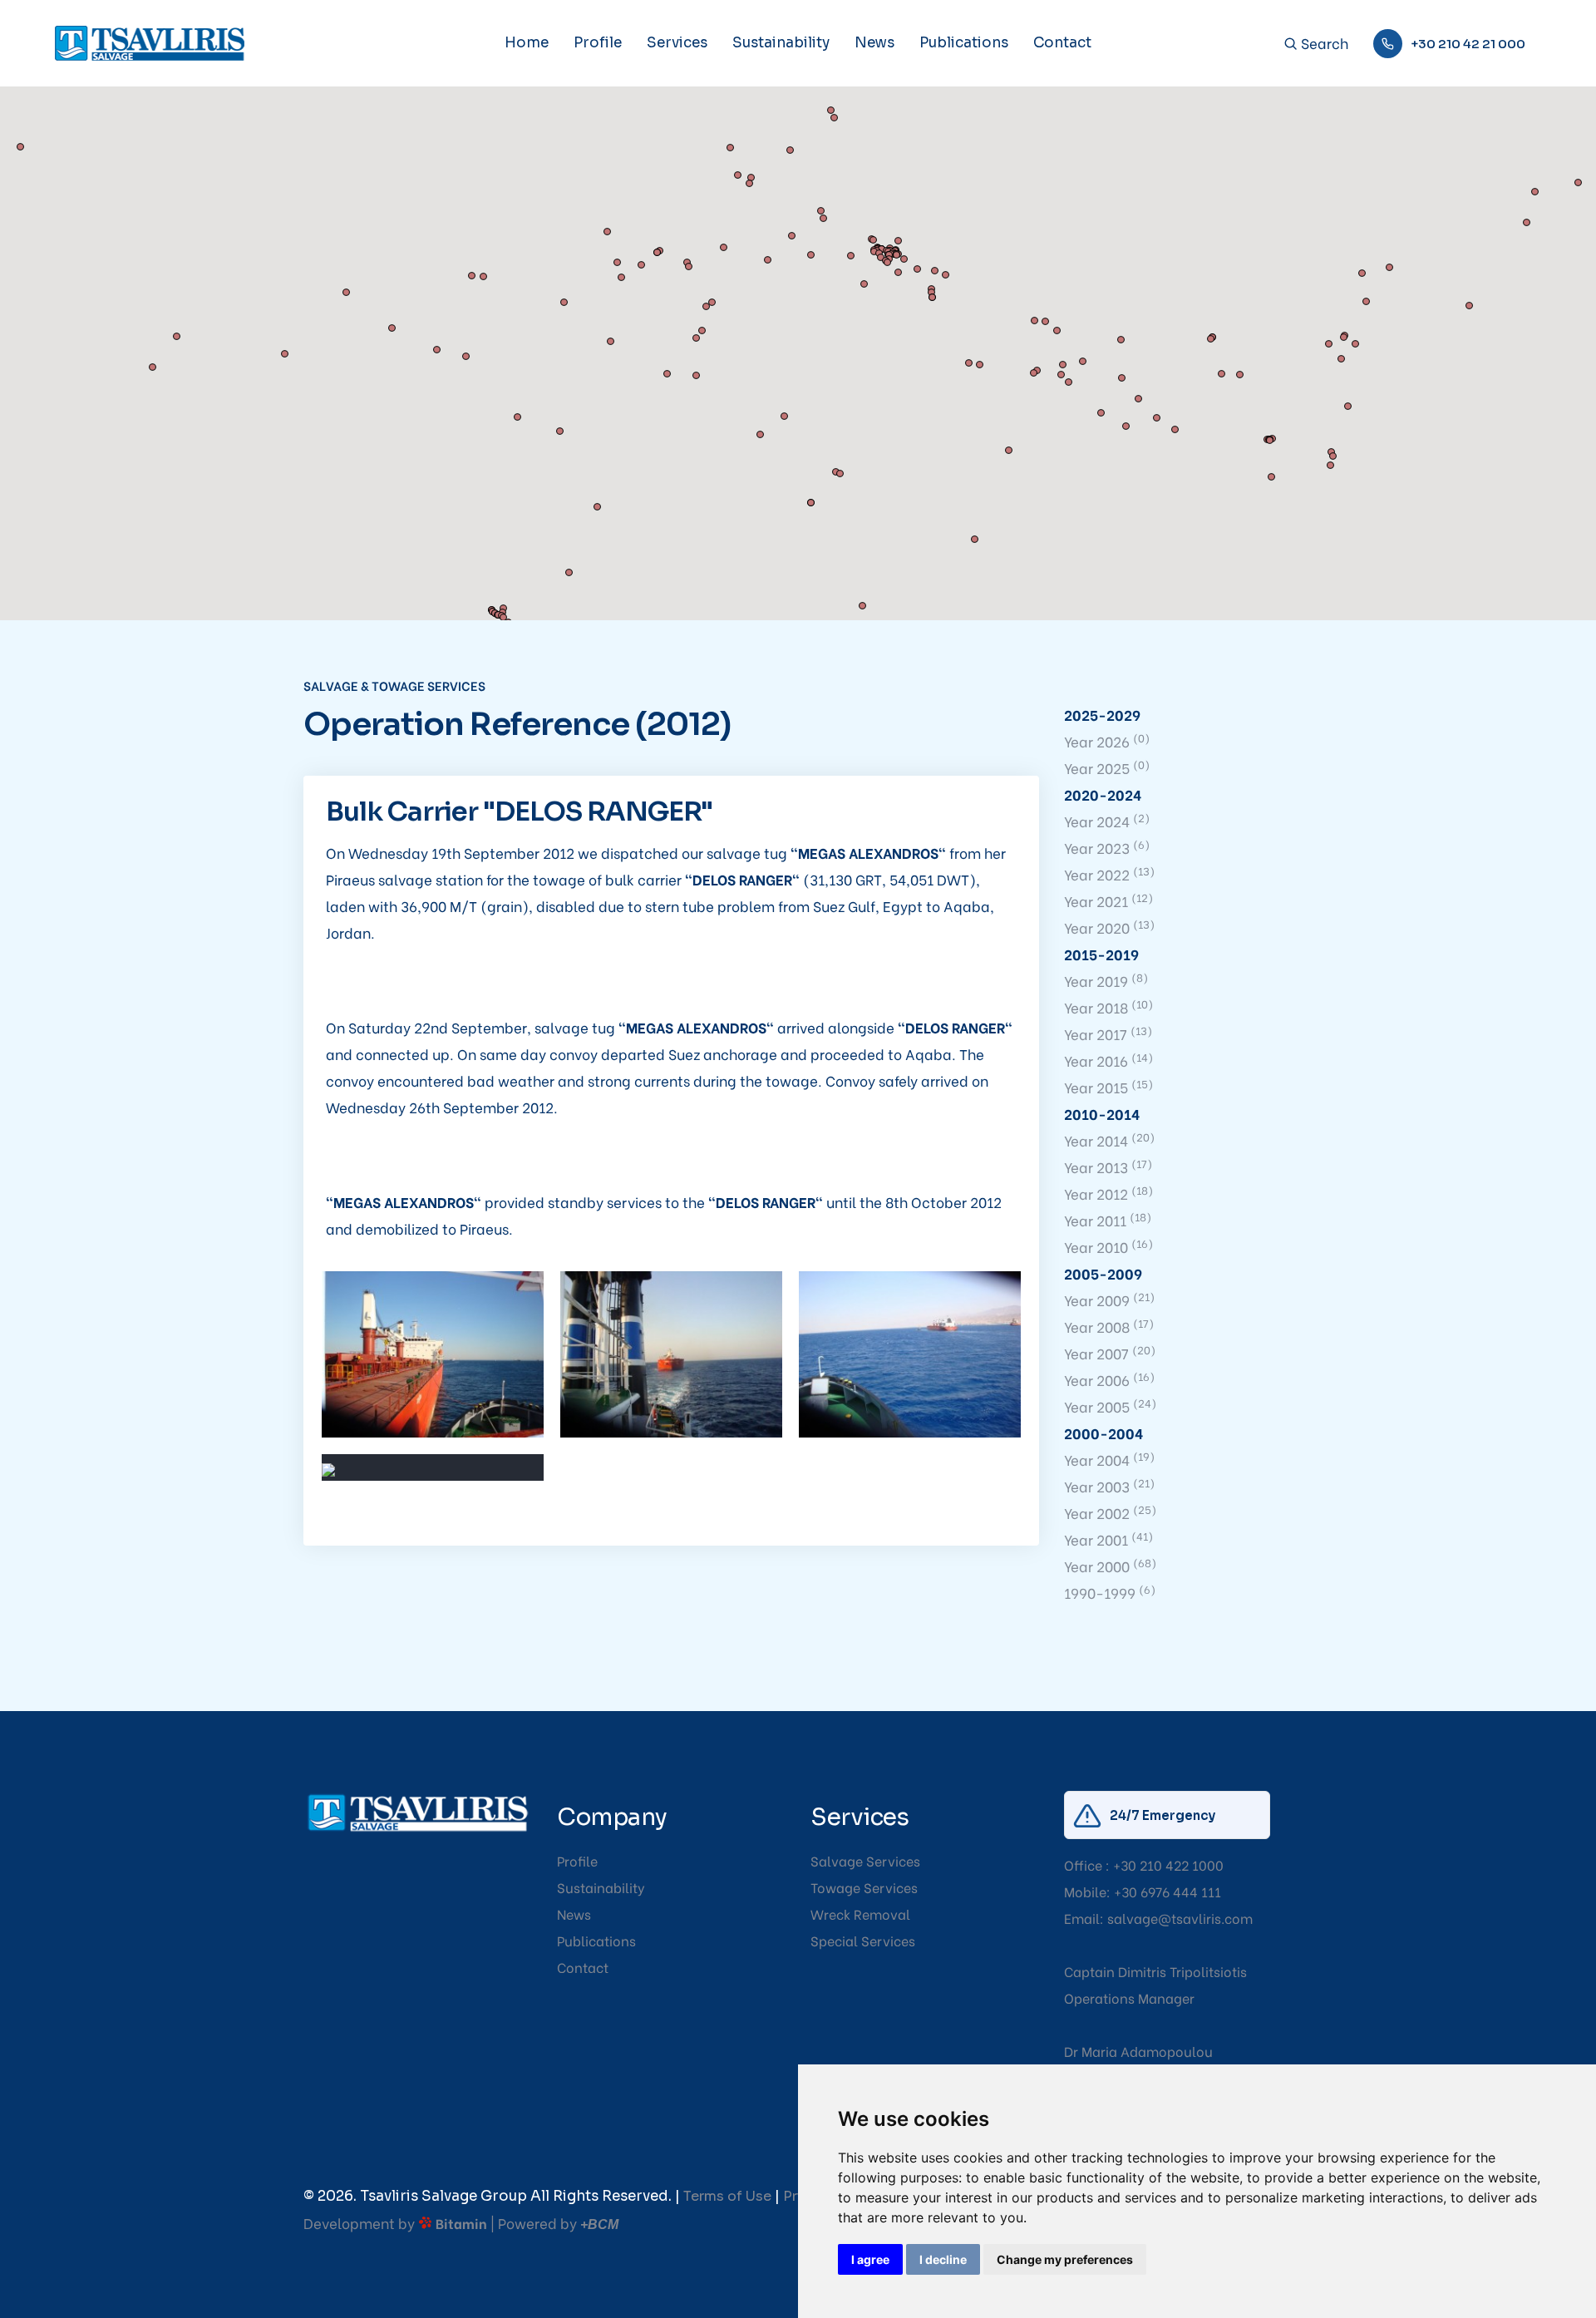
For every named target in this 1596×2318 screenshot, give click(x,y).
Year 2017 (1108, 1034)
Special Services (863, 1940)
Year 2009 (1109, 1300)
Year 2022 (1109, 874)
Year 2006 (1109, 1380)
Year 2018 (1108, 1007)
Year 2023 (1107, 848)
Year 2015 (1108, 1087)
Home (527, 43)
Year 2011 (1108, 1220)
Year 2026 (1107, 741)
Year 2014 (1109, 1140)
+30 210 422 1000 (1168, 1864)
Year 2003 (1109, 1486)
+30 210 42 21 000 (1468, 44)
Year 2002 (1110, 1513)
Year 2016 (1108, 1060)
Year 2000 (1110, 1566)
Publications (964, 43)
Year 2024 (1107, 821)
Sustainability (781, 43)
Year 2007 (1110, 1353)
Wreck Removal (860, 1914)
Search (1323, 44)
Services (677, 43)
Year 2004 (1109, 1460)
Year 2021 (1108, 901)
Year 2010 (1108, 1247)
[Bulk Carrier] (433, 1354)
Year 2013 (1108, 1167)
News (874, 43)
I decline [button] (943, 2259)
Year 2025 (1107, 768)
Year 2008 (1109, 1327)
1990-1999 (1110, 1593)
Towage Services (864, 1887)
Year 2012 (1108, 1194)
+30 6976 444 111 (1167, 1891)
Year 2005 (1110, 1406)
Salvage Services (865, 1860)
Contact (1062, 43)
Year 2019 (1106, 981)
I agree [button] (870, 2259)
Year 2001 (1108, 1539)
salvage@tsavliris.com (1180, 1918)
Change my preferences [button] (1065, 2259)
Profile (598, 43)
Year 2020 (1109, 927)
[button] (1051, 390)
